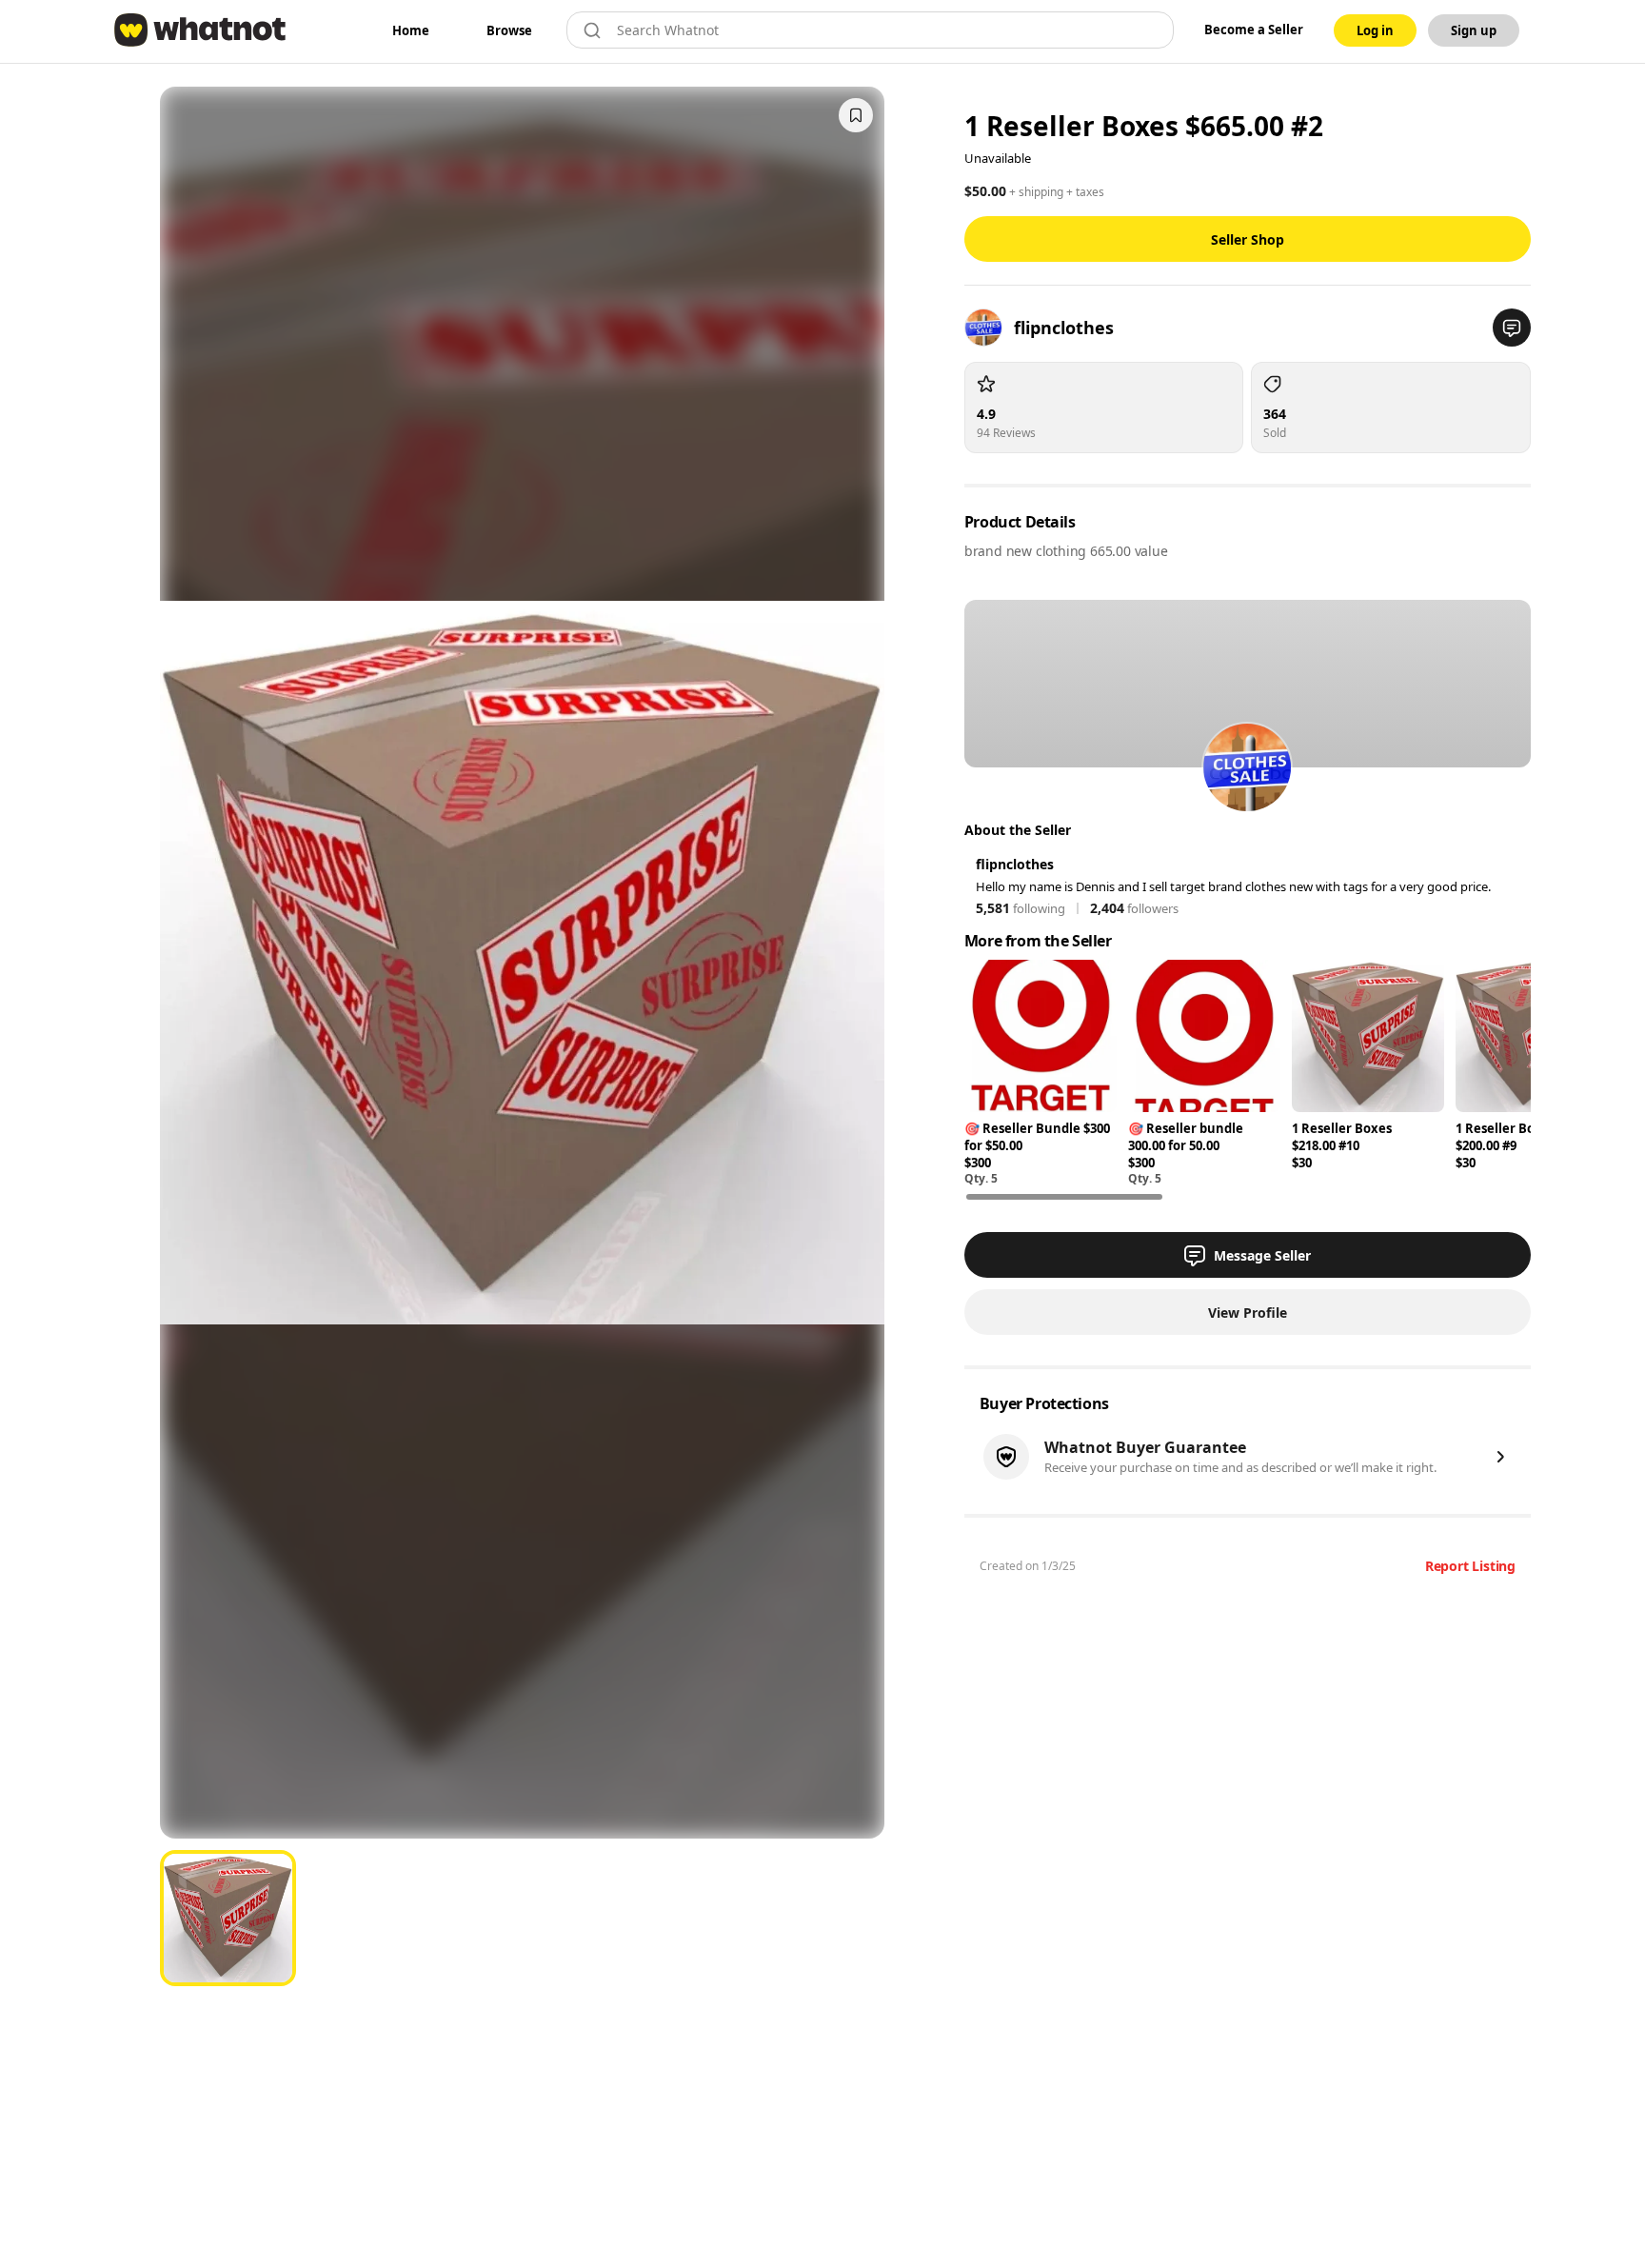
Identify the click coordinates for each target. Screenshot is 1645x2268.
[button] (1512, 328)
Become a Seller (1254, 30)
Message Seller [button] (1262, 1255)
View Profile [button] (1248, 1313)
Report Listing (1470, 1566)
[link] (411, 30)
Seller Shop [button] (1248, 239)
